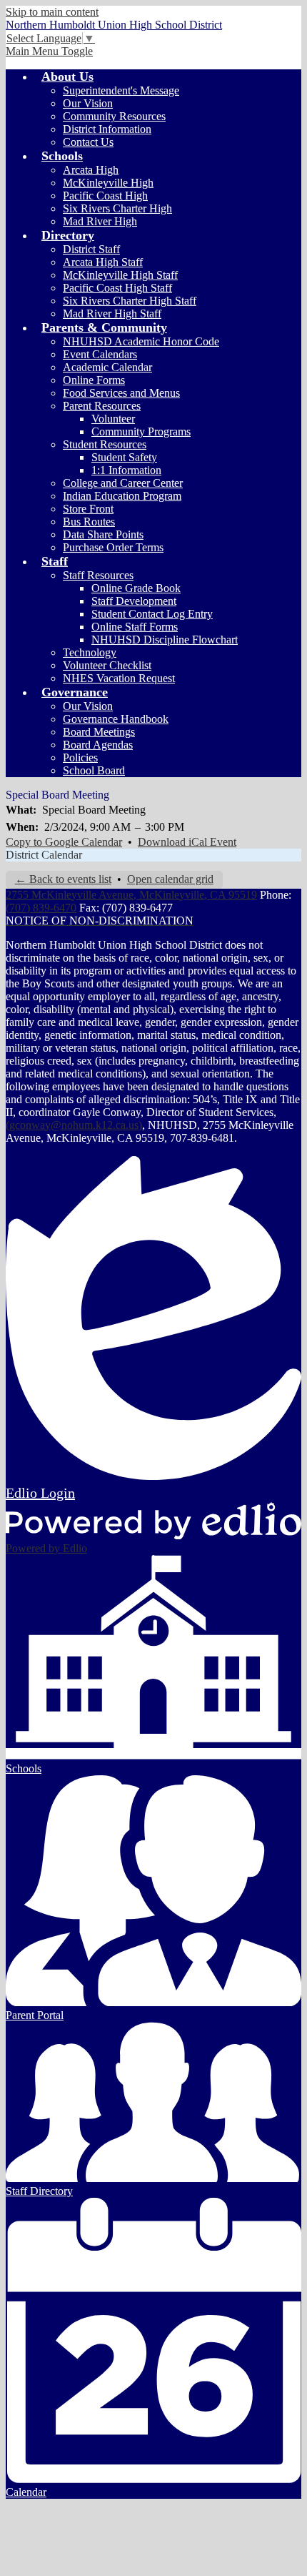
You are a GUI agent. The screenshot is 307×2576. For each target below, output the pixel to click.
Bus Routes (89, 522)
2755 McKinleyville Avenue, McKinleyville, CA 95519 (131, 895)
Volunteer (113, 419)
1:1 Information (126, 470)
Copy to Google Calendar (64, 842)
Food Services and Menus (121, 393)
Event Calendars (100, 354)
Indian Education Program (122, 496)
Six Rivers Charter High (117, 208)
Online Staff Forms (135, 627)
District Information (107, 129)
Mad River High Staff (112, 314)
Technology (90, 652)
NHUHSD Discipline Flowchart (165, 640)
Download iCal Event (187, 842)
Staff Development (134, 601)
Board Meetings (99, 732)
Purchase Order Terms (113, 547)
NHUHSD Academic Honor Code (141, 341)
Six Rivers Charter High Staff (130, 301)
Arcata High (91, 170)
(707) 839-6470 (41, 908)
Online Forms (94, 380)
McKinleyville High (108, 183)
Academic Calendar (107, 367)
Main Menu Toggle (49, 51)
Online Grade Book (136, 588)
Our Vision (88, 103)
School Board (94, 770)
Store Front (88, 509)
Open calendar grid (170, 879)
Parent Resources (102, 406)
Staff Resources (98, 575)
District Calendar (44, 855)
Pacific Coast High (105, 196)
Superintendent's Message (121, 90)
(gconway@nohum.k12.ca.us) (74, 1125)
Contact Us (88, 142)
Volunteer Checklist (107, 665)
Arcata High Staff (103, 262)
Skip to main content (52, 12)
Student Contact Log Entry (152, 614)
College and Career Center (123, 483)
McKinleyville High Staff (120, 275)
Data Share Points (103, 534)
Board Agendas (98, 745)
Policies (80, 757)
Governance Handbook (116, 719)
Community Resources (114, 116)
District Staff (91, 249)
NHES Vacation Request (119, 678)
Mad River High (100, 221)
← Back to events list (63, 879)
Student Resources (105, 444)
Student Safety (124, 457)
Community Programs (141, 431)
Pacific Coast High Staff (117, 288)
